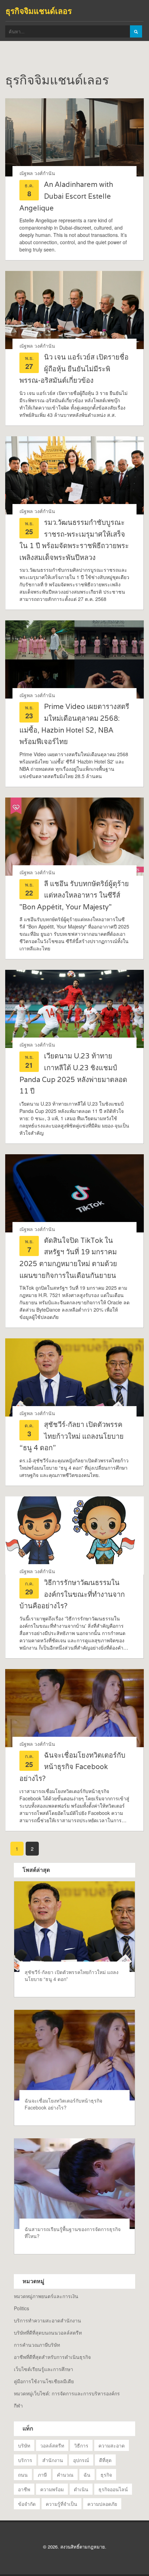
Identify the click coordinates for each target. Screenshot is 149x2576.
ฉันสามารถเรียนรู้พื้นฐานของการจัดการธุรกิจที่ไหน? (73, 2232)
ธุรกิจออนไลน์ (113, 2489)
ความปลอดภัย (102, 2504)
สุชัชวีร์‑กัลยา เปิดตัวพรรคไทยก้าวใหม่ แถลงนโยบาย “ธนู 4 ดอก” (72, 1436)
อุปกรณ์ (81, 2460)
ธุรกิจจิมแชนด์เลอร (39, 11)
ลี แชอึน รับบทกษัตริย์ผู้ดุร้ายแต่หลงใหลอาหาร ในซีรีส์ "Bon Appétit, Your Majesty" (74, 895)
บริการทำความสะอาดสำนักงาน (47, 2320)
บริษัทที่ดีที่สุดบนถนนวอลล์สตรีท (48, 2333)
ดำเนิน (81, 2489)
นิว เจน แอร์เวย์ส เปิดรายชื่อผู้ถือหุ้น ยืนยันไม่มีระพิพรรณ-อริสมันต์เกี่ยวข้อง (74, 369)
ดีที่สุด (105, 2460)
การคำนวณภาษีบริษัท (37, 2345)
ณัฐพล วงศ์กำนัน (37, 173)
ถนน (23, 2475)
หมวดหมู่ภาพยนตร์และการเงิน (46, 2296)
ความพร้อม (52, 2489)
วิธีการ (81, 2445)
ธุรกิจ (106, 2475)
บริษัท (24, 2445)
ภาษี (42, 2475)
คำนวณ (65, 2475)
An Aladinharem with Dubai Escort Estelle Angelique (66, 196)
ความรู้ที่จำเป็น (62, 2504)
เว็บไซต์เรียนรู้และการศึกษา (43, 2369)
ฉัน (87, 2475)
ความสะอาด (112, 2445)
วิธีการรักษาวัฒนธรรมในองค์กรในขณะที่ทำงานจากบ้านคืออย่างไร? (72, 1594)
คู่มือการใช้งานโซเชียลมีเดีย (44, 2381)
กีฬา (18, 2405)
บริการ (25, 2460)
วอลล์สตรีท (52, 2445)
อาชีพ (24, 2489)
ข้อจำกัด (27, 2504)
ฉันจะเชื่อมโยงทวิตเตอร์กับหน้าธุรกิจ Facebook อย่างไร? (72, 1767)
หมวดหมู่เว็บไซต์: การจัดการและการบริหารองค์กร (67, 2393)
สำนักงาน (53, 2460)
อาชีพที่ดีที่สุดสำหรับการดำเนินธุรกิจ (52, 2357)
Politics (21, 2308)
